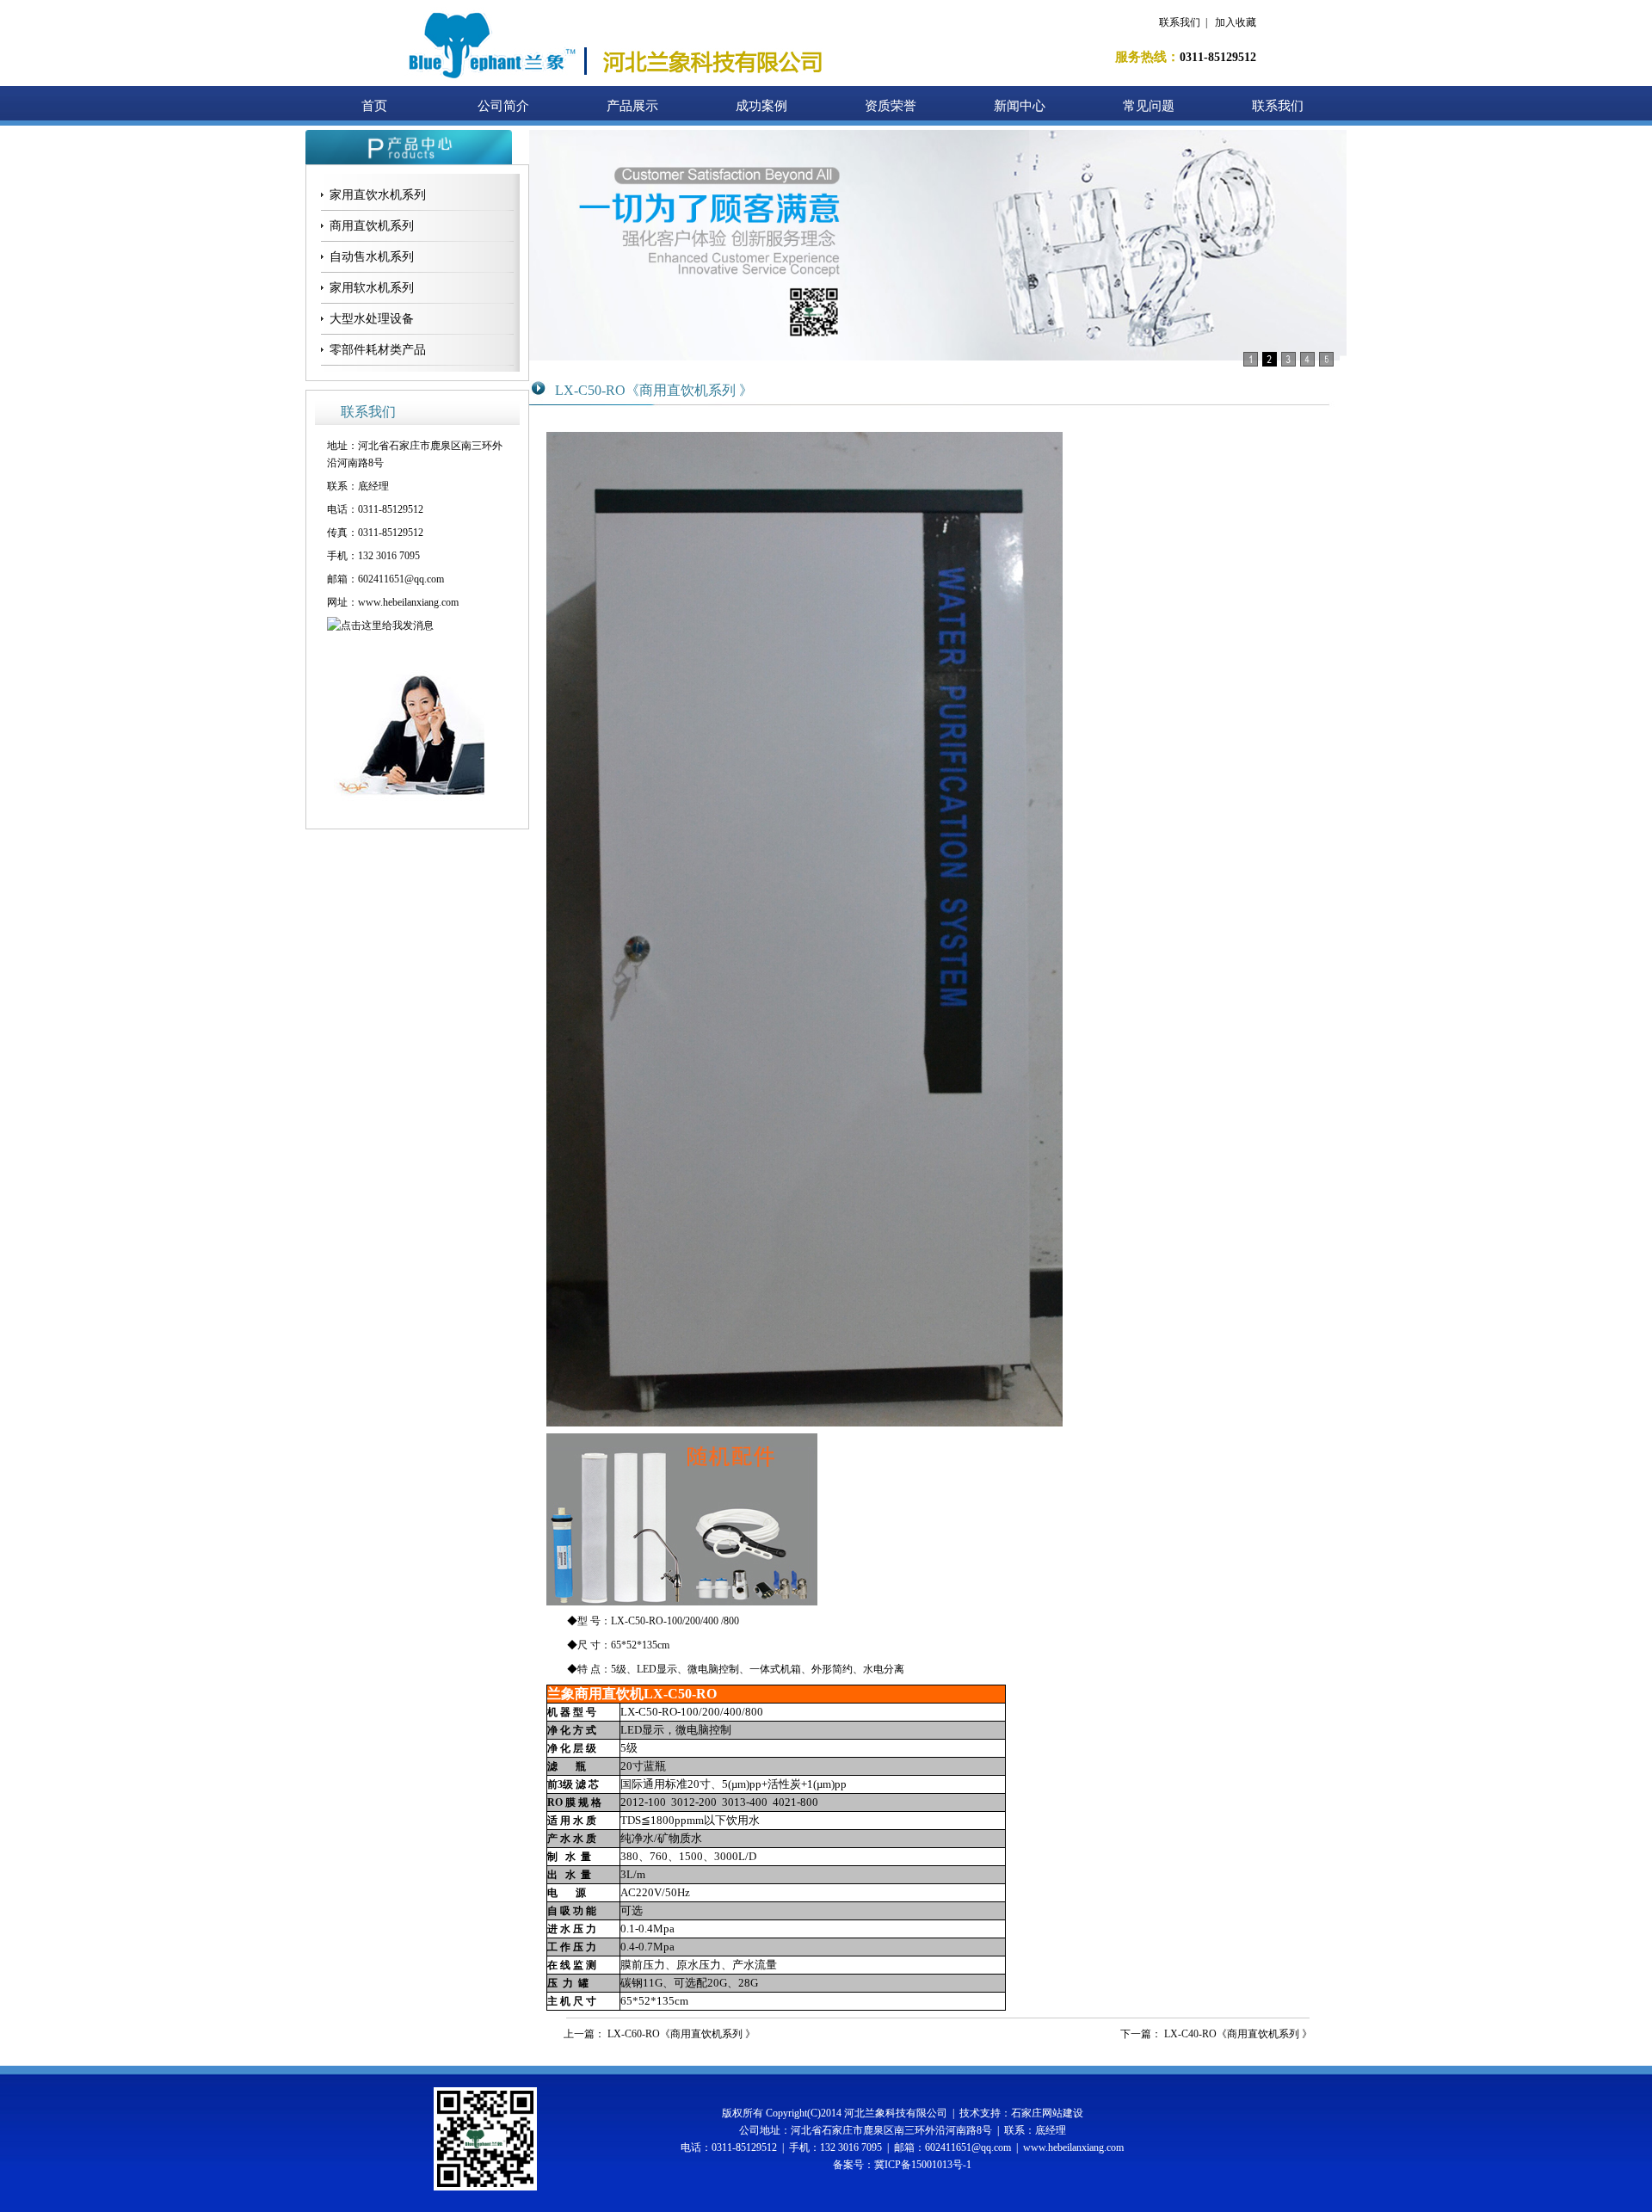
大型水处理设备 (372, 319)
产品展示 (632, 106)
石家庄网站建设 (1047, 2113)
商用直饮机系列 (372, 226)
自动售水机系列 (372, 257)
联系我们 (1180, 22)
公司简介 (503, 106)
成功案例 (761, 106)
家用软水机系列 (372, 288)
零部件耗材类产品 (378, 350)
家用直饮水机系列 (378, 195)
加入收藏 (1236, 22)
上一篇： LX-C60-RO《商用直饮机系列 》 (660, 2034)
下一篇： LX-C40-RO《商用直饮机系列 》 (1216, 2034)
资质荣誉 (891, 106)
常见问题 (1149, 106)
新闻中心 (1020, 106)
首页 (374, 106)
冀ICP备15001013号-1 (923, 2165)
